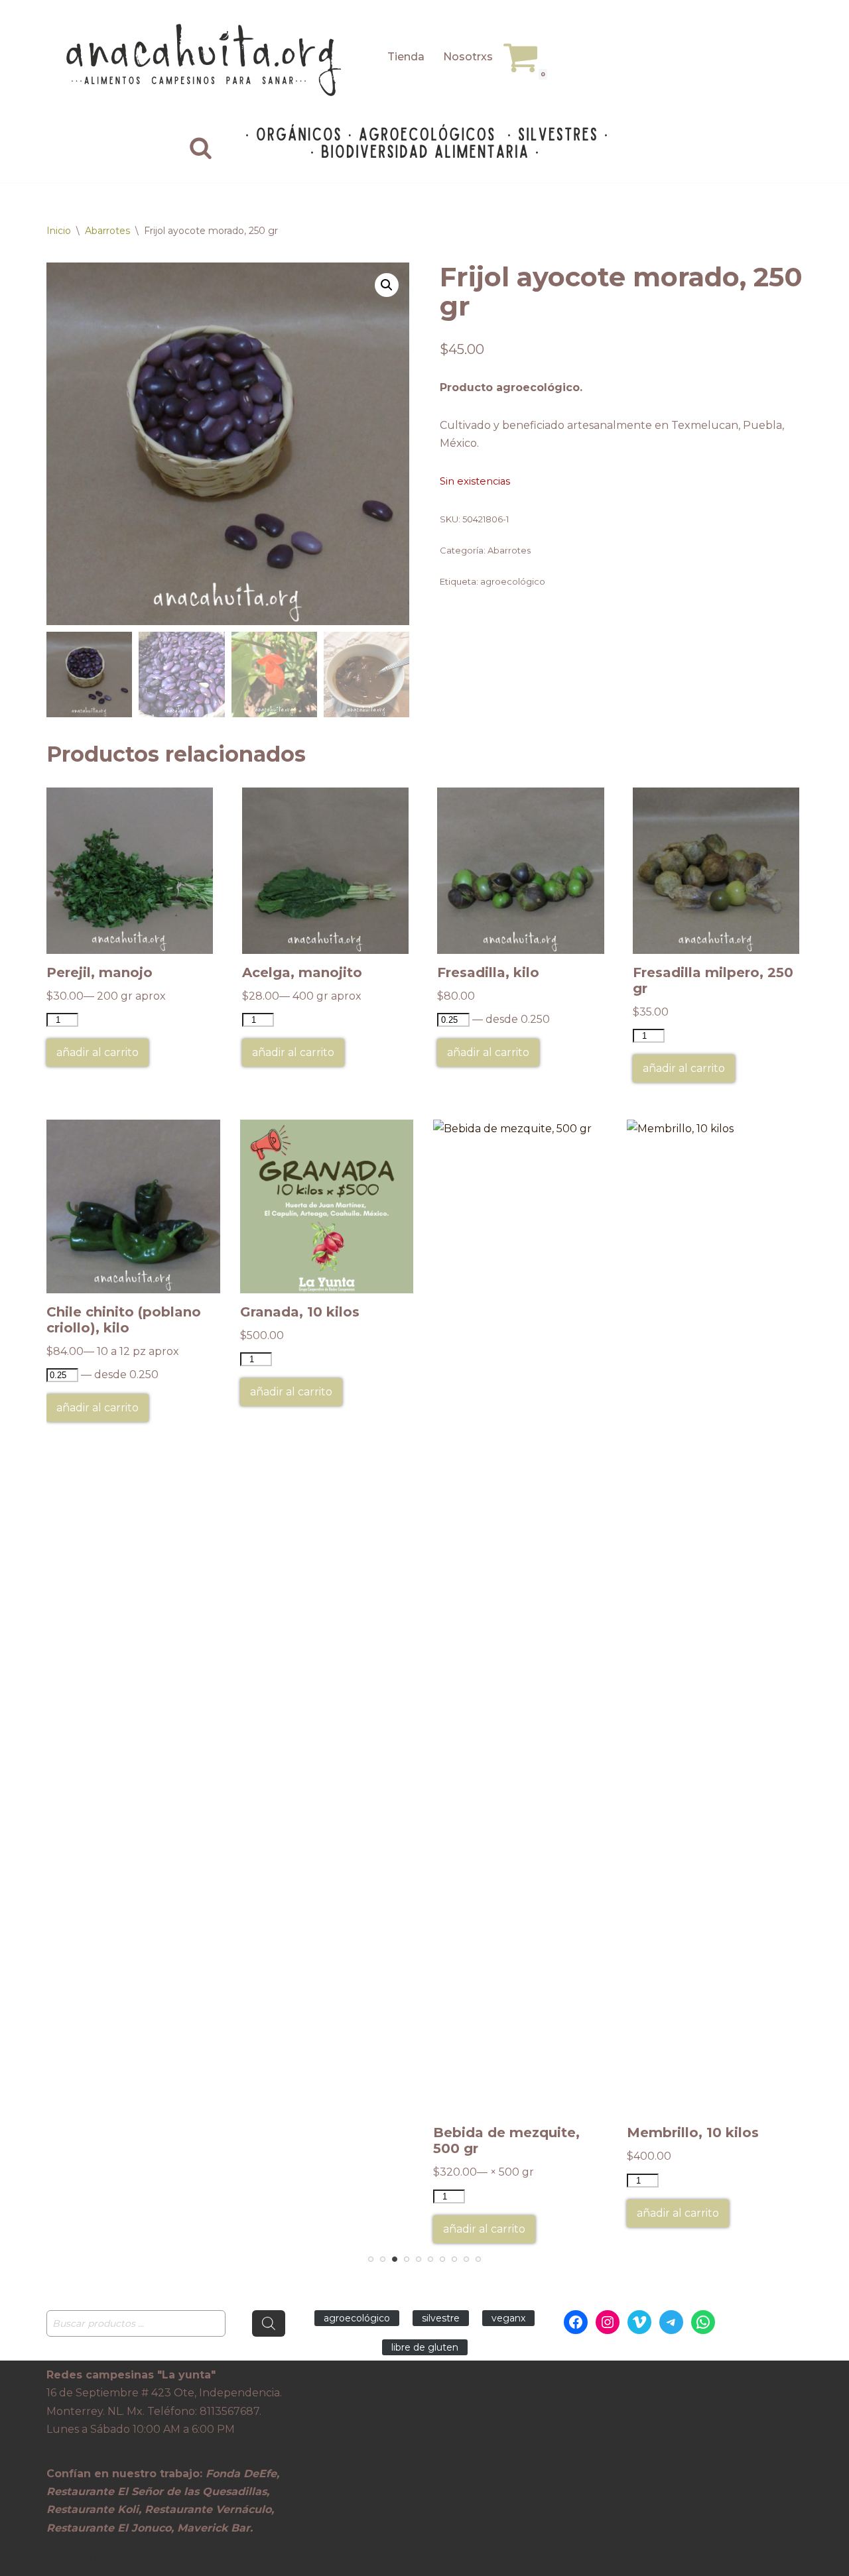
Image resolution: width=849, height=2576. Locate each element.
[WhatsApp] (703, 2322)
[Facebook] (576, 2322)
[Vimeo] (639, 2322)
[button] (387, 285)
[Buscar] (201, 147)
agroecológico (513, 581)
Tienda (406, 57)
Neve (60, 2559)
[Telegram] (671, 2322)
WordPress (212, 2559)
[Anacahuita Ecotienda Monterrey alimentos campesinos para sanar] (206, 60)
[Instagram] (608, 2322)
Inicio (59, 231)
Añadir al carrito (98, 1052)
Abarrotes (107, 231)
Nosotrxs (468, 57)
